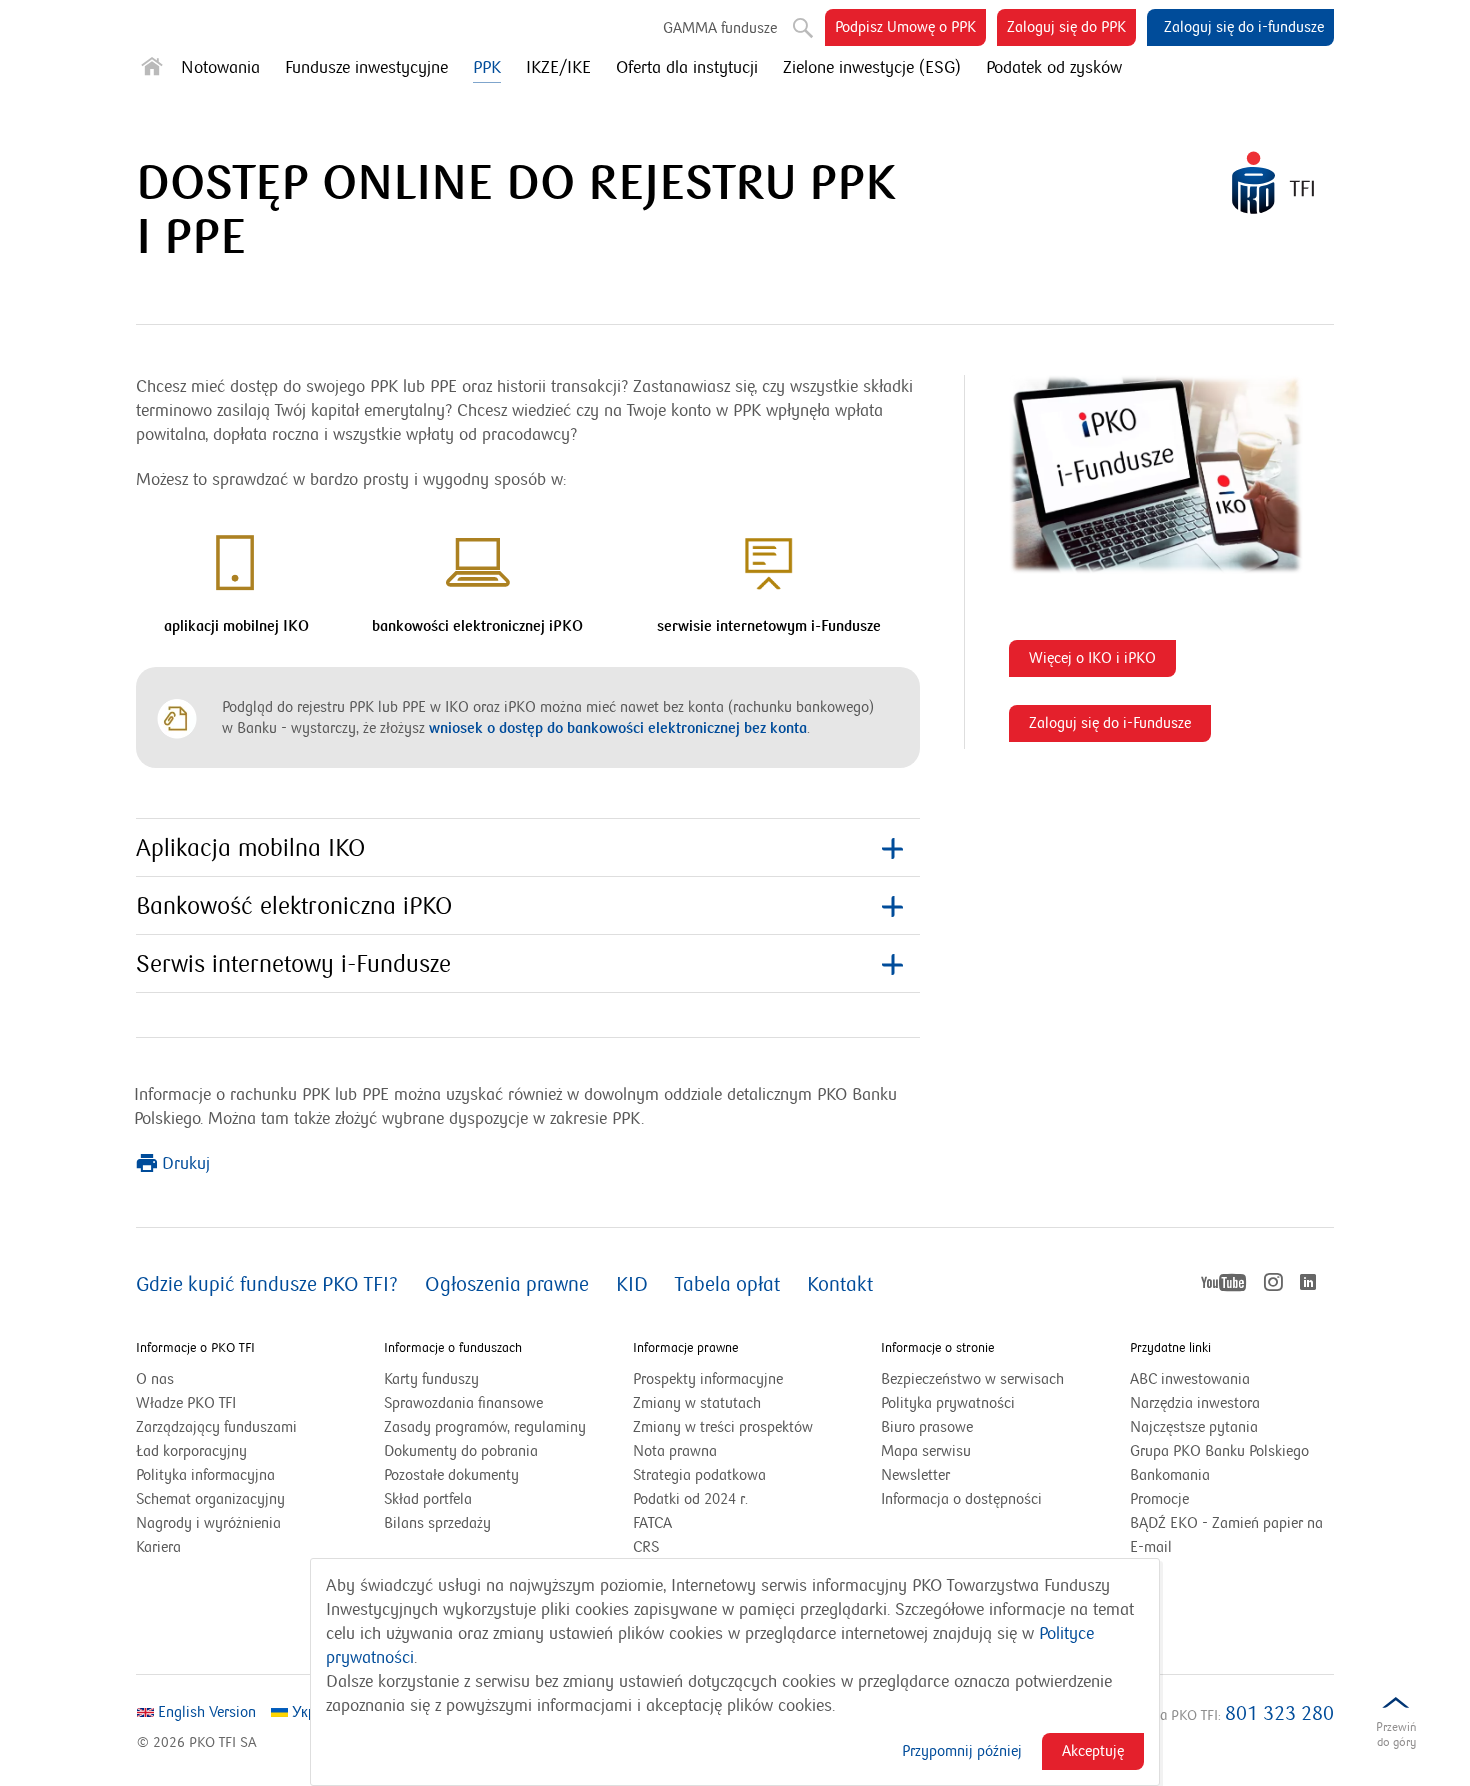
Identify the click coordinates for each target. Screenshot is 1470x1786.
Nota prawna (675, 1451)
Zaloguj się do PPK (1071, 31)
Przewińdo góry (1396, 1734)
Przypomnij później (962, 1751)
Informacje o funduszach (453, 1348)
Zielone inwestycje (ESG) (872, 68)
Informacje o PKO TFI (195, 1348)
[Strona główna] (152, 70)
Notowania (220, 68)
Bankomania (1195, 1476)
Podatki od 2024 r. (715, 1500)
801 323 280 (1279, 1714)
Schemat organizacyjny (210, 1499)
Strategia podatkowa (699, 1475)
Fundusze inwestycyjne (366, 68)
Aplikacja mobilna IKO (250, 848)
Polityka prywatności (948, 1403)
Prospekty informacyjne (708, 1379)
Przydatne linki (1170, 1348)
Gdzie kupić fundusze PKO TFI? (267, 1285)
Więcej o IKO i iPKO (1098, 662)
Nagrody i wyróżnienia (208, 1523)
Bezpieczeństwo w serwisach (972, 1379)
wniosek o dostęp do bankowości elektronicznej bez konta (618, 728)
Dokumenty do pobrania (461, 1451)
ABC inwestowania (1190, 1379)
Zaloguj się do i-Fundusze (1115, 727)
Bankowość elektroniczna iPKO (294, 906)
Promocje (1159, 1499)
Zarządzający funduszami (216, 1427)
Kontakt (840, 1285)
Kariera (158, 1547)
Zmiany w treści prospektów (735, 1428)
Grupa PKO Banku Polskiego (1232, 1452)
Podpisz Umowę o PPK (910, 31)
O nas (155, 1379)
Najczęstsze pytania (1194, 1427)
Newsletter (915, 1475)
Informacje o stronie (937, 1348)
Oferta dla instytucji (687, 68)
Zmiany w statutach (722, 1404)
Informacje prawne (685, 1348)
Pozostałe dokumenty (451, 1475)
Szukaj (795, 20)
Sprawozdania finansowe (463, 1403)
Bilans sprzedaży (437, 1523)
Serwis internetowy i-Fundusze (293, 964)
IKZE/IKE (558, 68)
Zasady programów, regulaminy (485, 1427)
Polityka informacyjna (205, 1475)
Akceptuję (1093, 1751)
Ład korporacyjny (191, 1451)
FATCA (652, 1523)
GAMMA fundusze (720, 28)
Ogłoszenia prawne (507, 1285)
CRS (646, 1547)
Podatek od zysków (1054, 68)
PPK (487, 68)
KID (632, 1285)
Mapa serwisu (926, 1451)
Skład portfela (453, 1500)
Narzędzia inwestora (1195, 1403)
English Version (205, 1712)
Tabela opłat (727, 1285)
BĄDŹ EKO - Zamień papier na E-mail (1226, 1535)
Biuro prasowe (927, 1427)
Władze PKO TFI (186, 1403)
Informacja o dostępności (961, 1499)
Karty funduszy (431, 1379)
